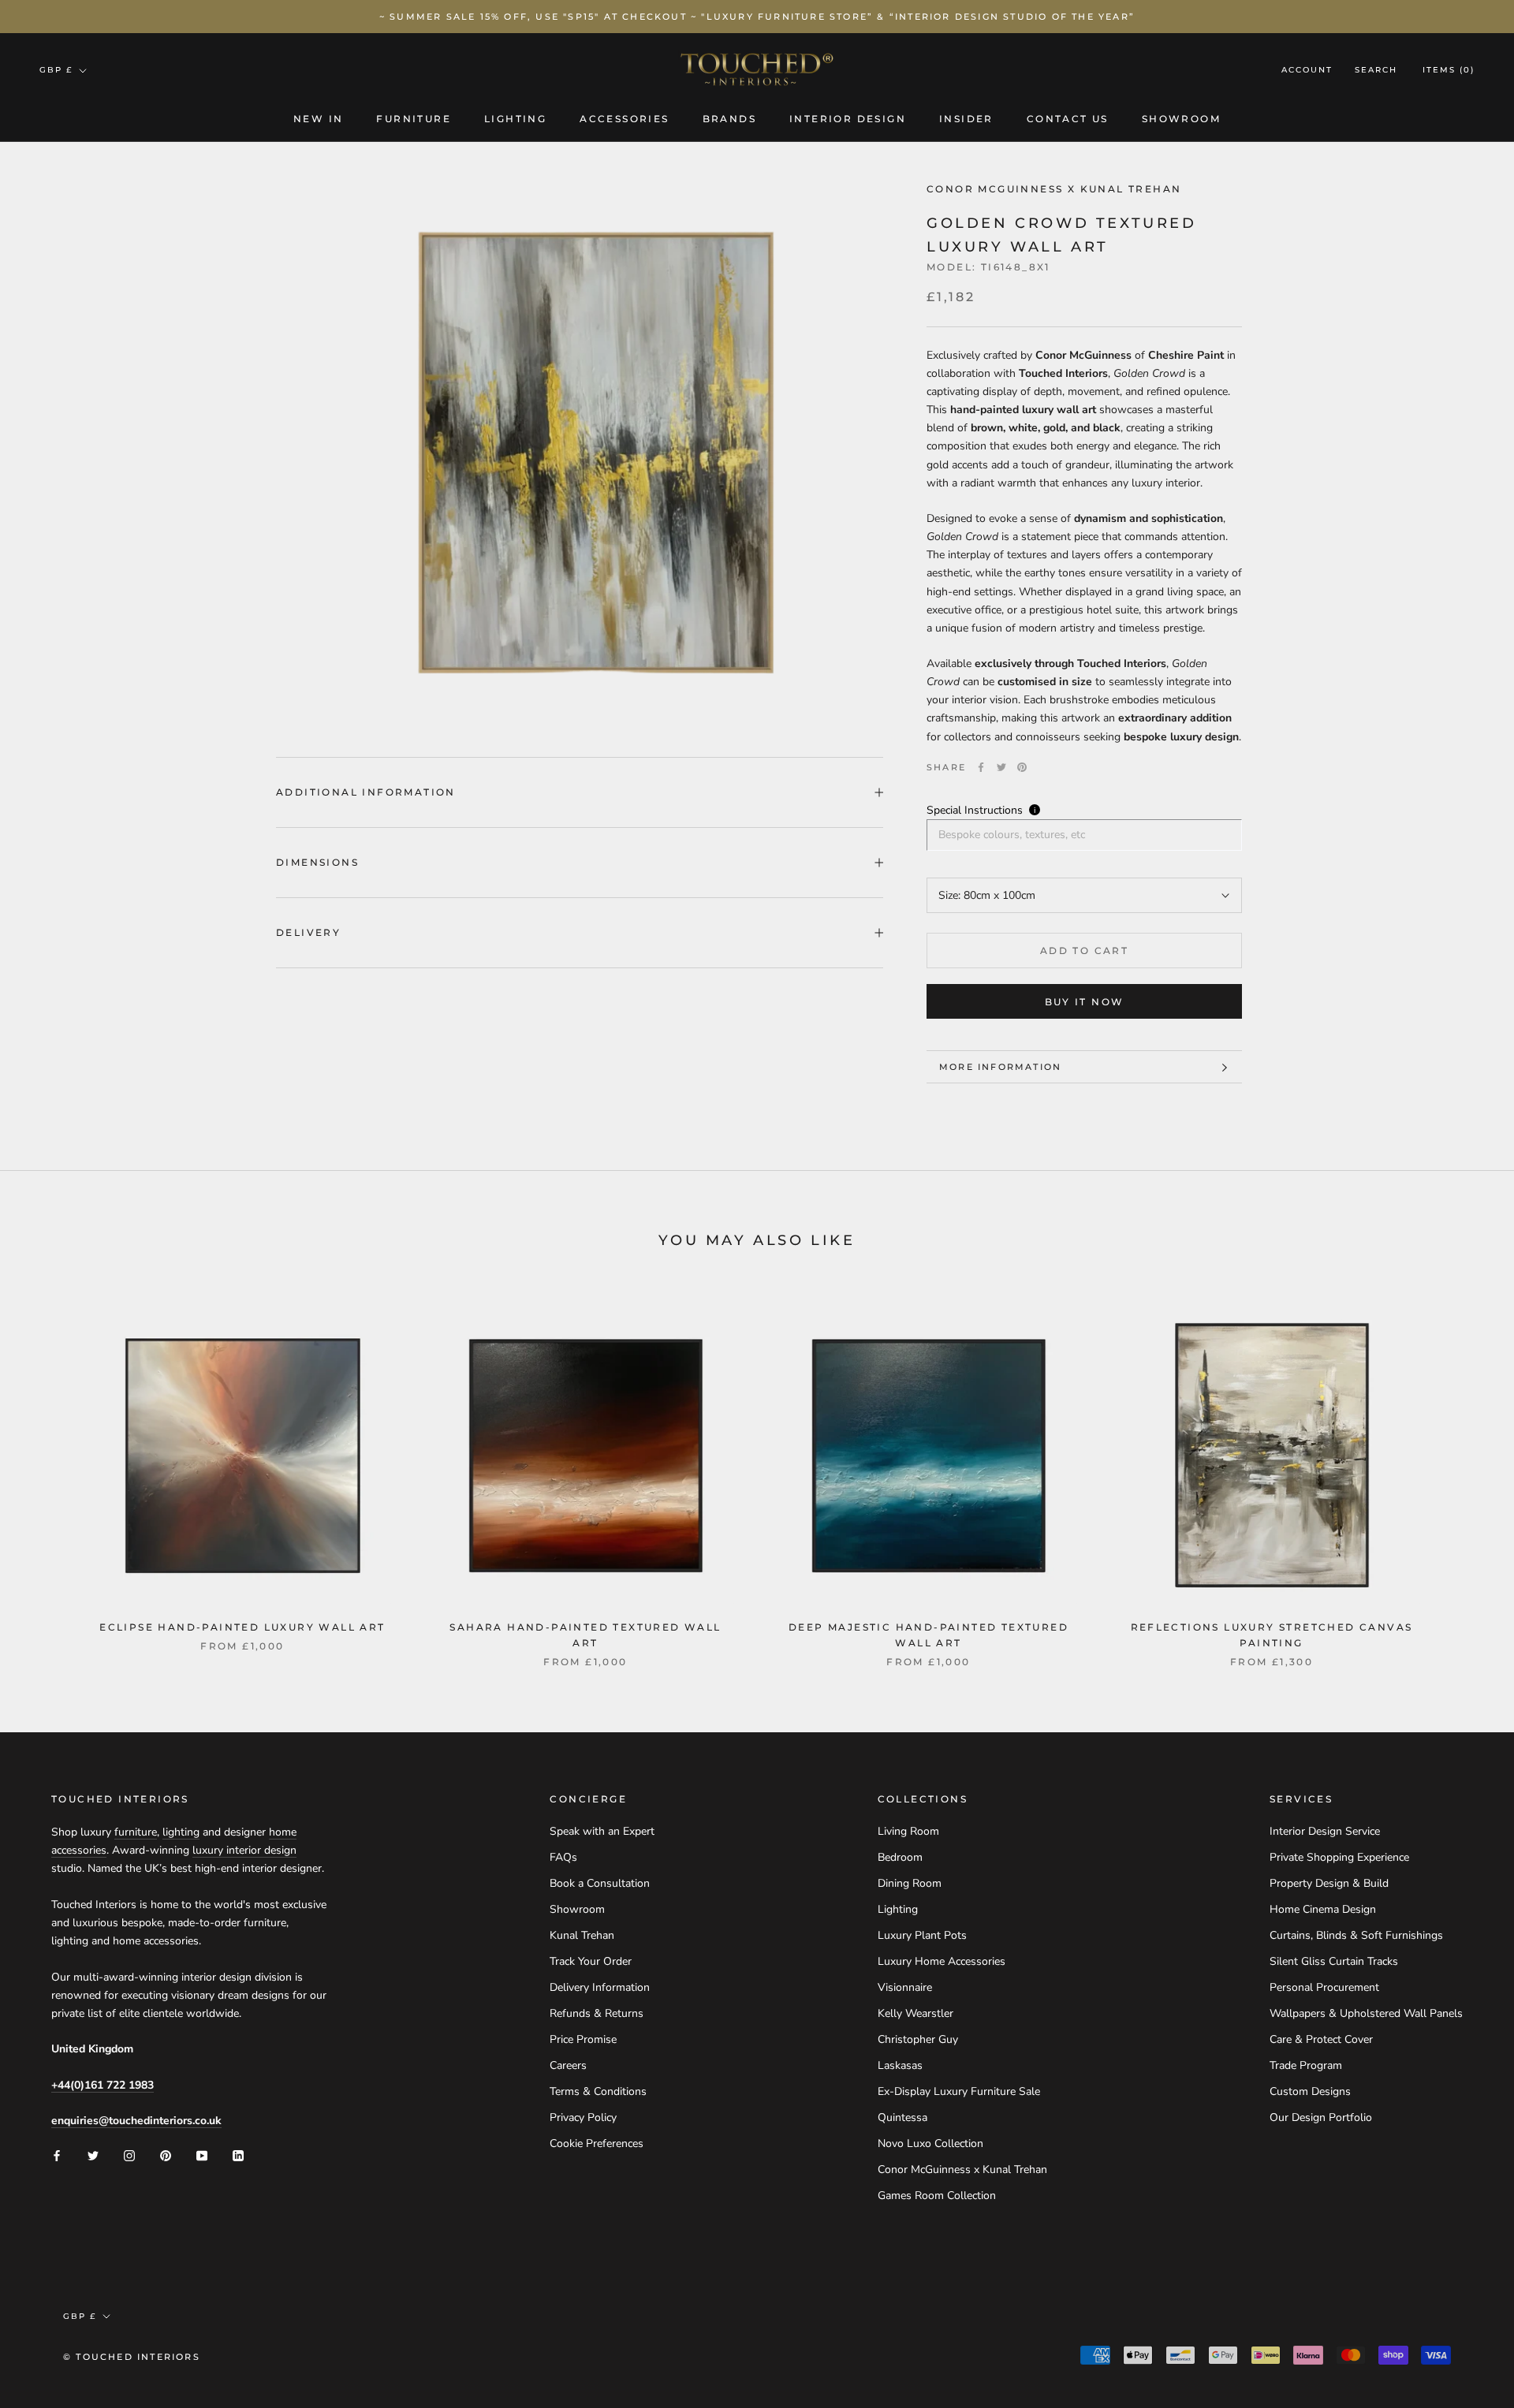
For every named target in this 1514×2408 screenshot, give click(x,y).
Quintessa (902, 2117)
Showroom (1181, 119)
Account (1307, 71)
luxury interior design (244, 1850)
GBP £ (56, 70)
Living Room (908, 1831)
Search (1376, 71)
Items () (1449, 71)
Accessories (624, 119)
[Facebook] (981, 767)
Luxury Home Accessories (942, 1961)
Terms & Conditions (598, 2091)
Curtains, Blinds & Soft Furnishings (1356, 1935)
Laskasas (900, 2065)
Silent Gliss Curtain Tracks (1334, 1961)
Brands (729, 119)
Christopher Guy (918, 2039)
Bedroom (900, 1857)
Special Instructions (975, 810)
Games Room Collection (937, 2196)
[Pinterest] (1022, 767)
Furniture (414, 119)
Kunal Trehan (582, 1935)
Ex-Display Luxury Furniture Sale (959, 2091)
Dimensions (317, 862)
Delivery (308, 932)
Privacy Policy (583, 2117)
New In (318, 119)
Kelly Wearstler (915, 2013)
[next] (1465, 1471)
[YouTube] (202, 2155)
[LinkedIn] (238, 2155)
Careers (568, 2065)
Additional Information (366, 792)
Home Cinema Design (1323, 1909)
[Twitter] (1001, 767)
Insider (966, 119)
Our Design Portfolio (1321, 2117)
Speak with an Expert (602, 1831)
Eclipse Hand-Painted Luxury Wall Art (242, 1627)
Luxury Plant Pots (922, 1935)
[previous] (49, 1471)
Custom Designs (1310, 2091)
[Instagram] (129, 2155)
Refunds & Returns (597, 2013)
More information (1000, 1067)
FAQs (563, 1857)
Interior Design (848, 119)
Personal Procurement (1324, 1987)
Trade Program (1306, 2065)
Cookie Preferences (597, 2143)
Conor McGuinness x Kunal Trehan (962, 2169)
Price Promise (583, 2039)
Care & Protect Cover (1321, 2039)
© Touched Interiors (132, 2357)
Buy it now (1085, 1002)
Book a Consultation (600, 1883)
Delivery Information (600, 1987)
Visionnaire (905, 1987)
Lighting (515, 119)
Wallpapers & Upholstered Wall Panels (1366, 2013)
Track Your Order (591, 1961)
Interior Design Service (1325, 1831)
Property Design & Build (1329, 1883)
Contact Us (1068, 119)
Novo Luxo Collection (930, 2143)
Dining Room (910, 1883)
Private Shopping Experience (1339, 1857)
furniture (136, 1832)
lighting (181, 1832)
